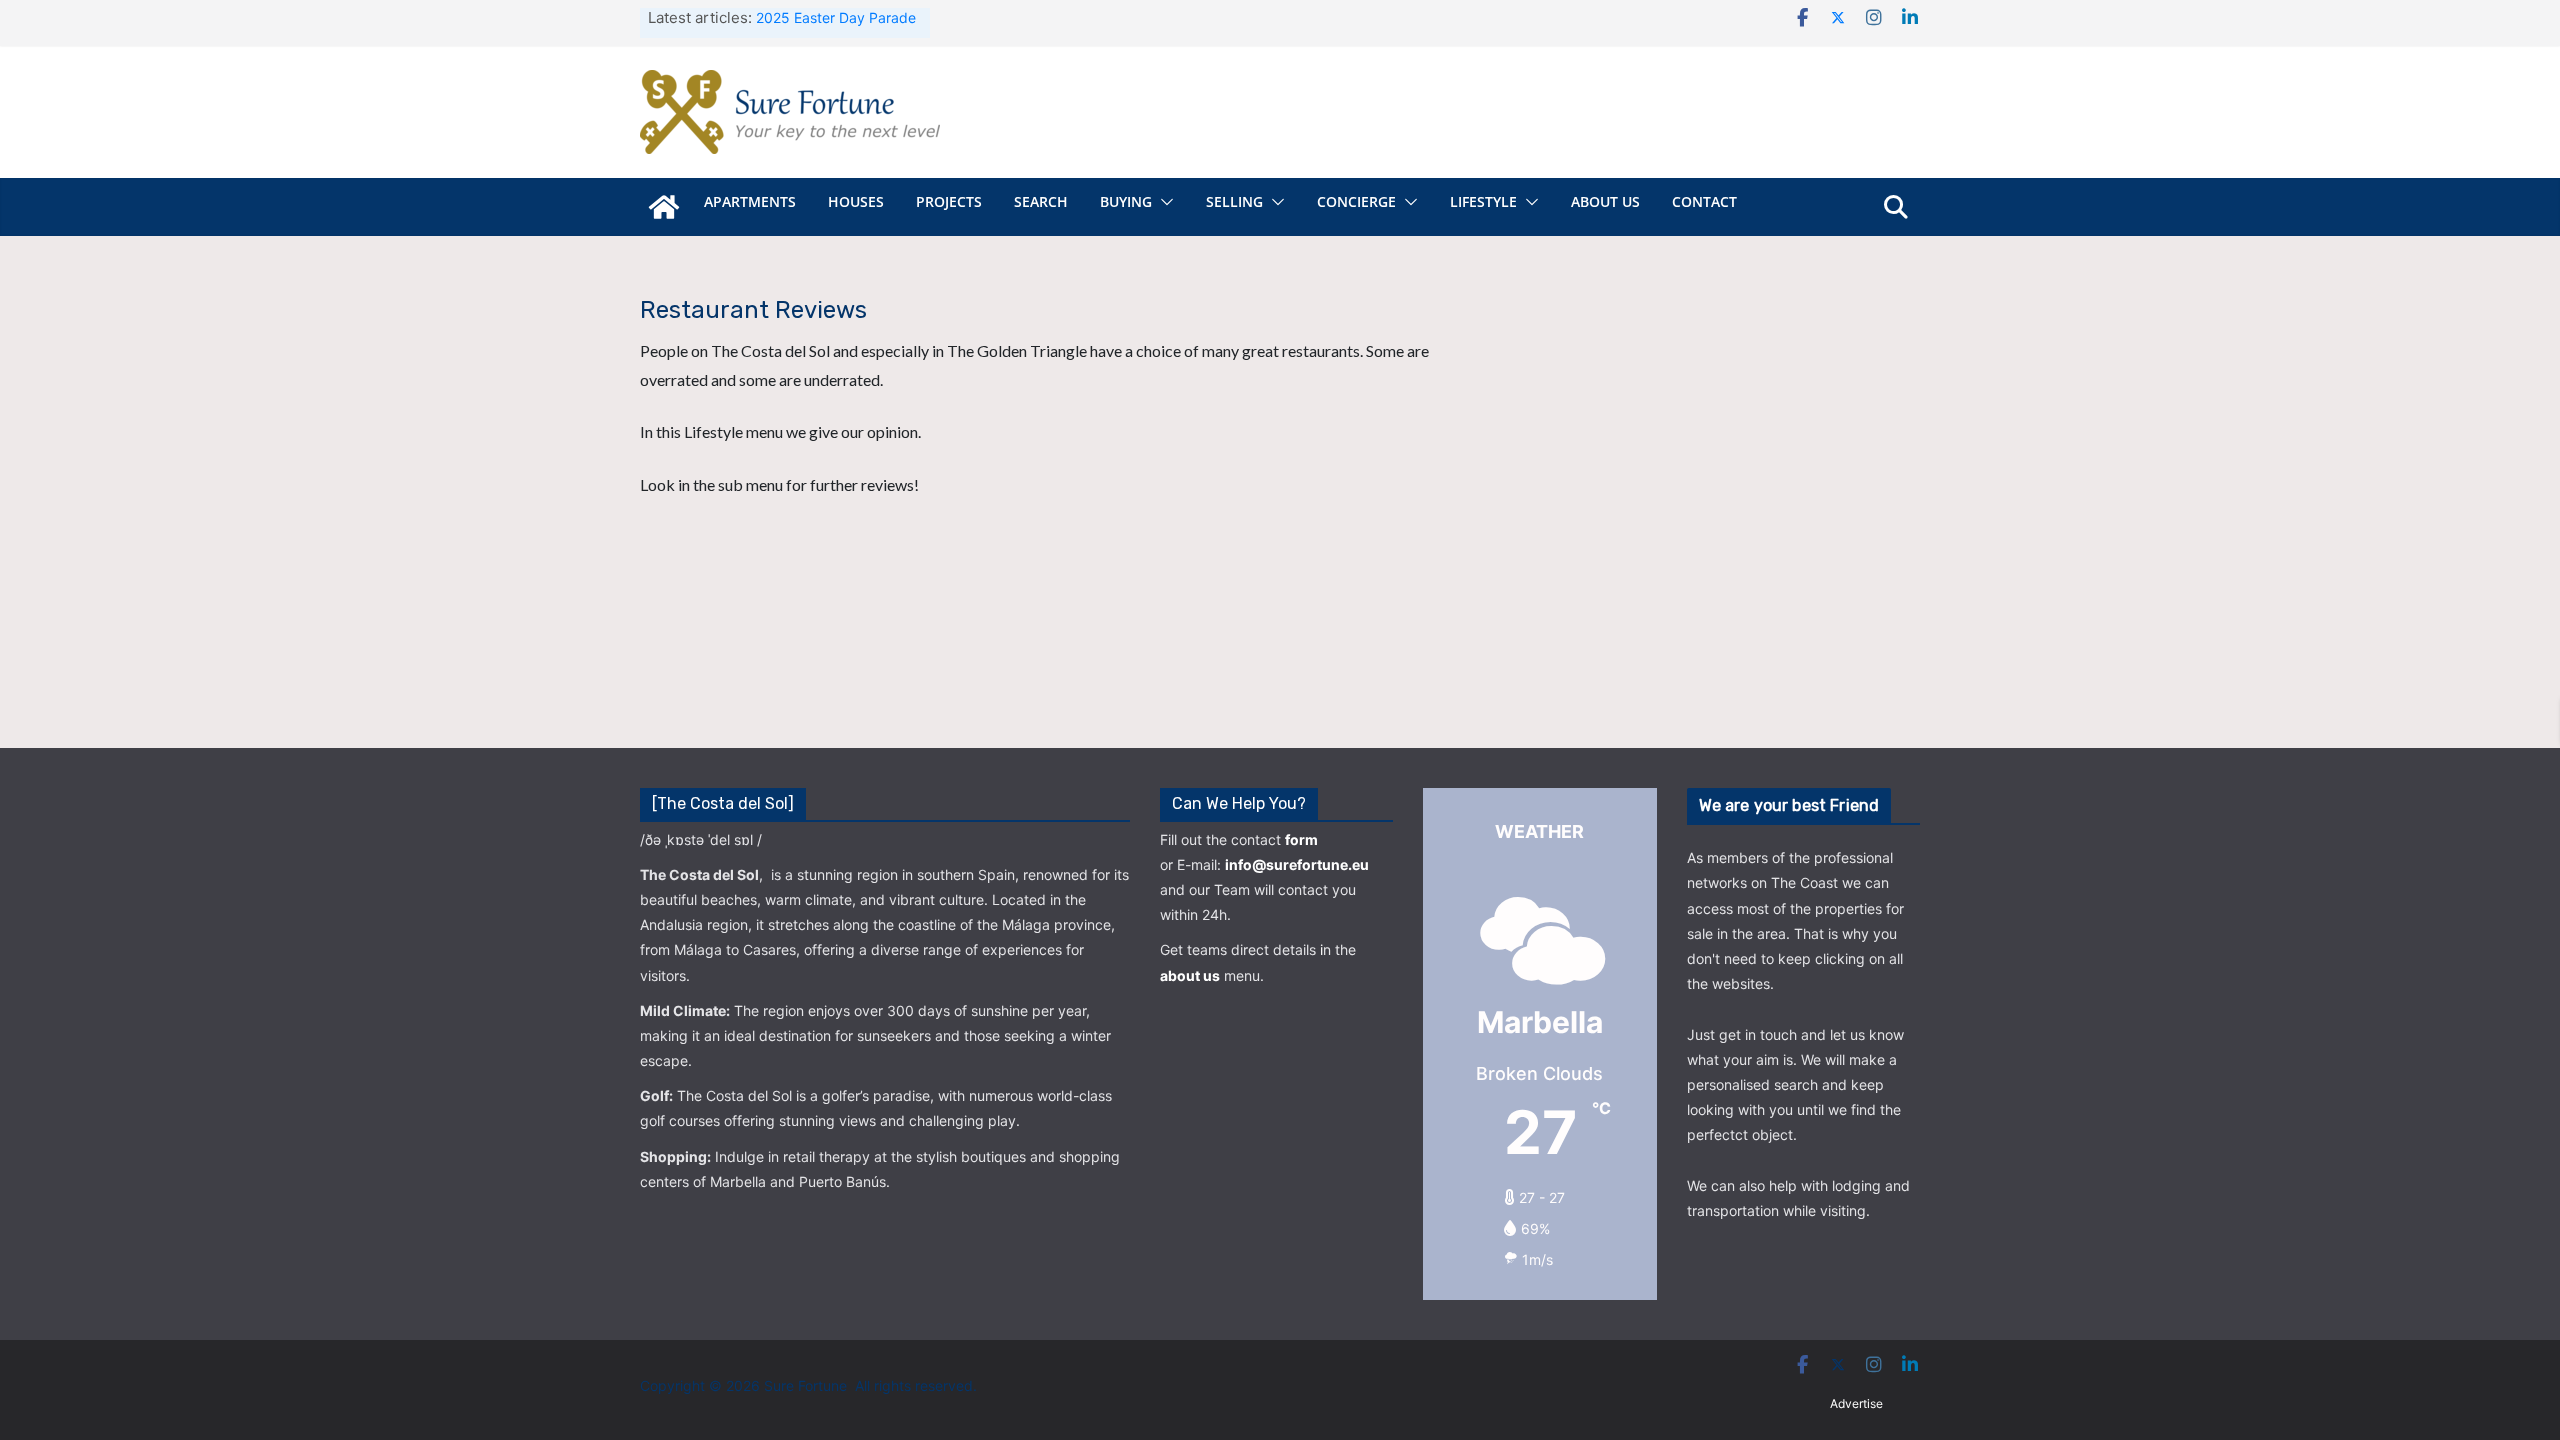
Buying (1126, 201)
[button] (1163, 202)
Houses (856, 201)
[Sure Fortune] (664, 207)
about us (1190, 975)
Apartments (750, 201)
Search (1041, 201)
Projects (949, 201)
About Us (1605, 201)
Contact (1704, 201)
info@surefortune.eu (1297, 864)
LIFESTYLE (1483, 201)
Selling (1234, 201)
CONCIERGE (1356, 201)
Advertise (1856, 1403)
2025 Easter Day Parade (836, 17)
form (1301, 839)
